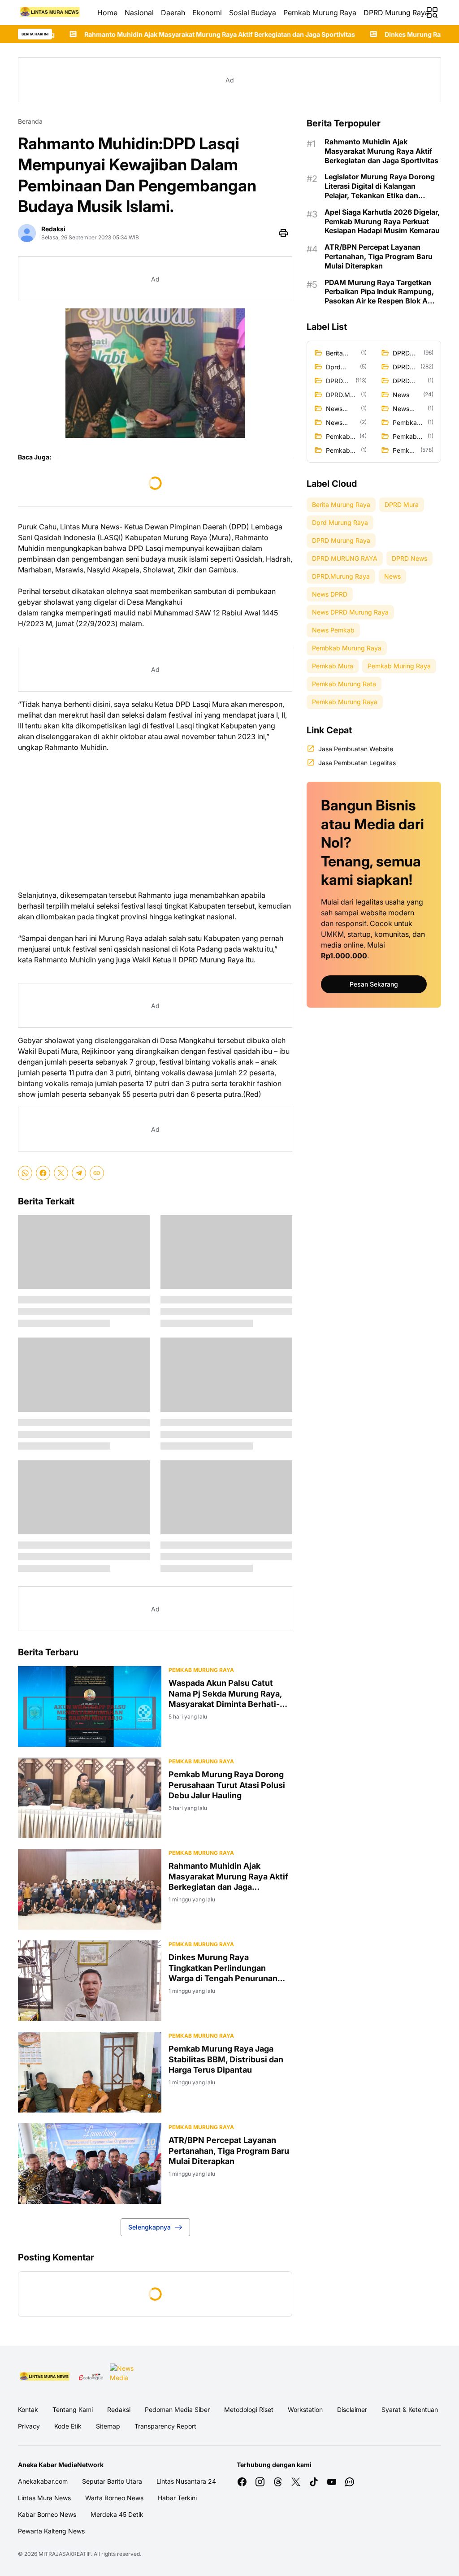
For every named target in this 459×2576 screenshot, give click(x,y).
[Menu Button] (432, 13)
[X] (61, 1173)
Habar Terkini (177, 2498)
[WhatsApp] (25, 1173)
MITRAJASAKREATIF (65, 2554)
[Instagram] (260, 2482)
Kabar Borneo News (47, 2514)
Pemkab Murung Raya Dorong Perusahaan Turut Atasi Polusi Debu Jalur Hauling (227, 1785)
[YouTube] (332, 2482)
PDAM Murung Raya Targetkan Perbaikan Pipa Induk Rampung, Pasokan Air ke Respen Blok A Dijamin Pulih (379, 292)
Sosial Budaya (253, 13)
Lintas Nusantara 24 (186, 2481)
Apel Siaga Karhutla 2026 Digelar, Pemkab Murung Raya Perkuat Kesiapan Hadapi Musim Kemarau (382, 221)
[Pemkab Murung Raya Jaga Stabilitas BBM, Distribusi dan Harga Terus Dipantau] (90, 2072)
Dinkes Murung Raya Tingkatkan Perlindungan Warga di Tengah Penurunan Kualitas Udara (223, 1968)
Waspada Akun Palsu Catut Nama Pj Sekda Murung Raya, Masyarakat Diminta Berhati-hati (225, 1694)
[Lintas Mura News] (50, 13)
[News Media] (123, 2377)
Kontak (28, 2409)
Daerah (173, 13)
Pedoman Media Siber (177, 2409)
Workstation (305, 2409)
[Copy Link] (97, 1173)
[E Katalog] (91, 2377)
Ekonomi (207, 13)
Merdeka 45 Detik (117, 2514)
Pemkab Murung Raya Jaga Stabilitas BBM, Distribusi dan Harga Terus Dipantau (226, 2059)
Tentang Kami (73, 2409)
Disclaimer (352, 2409)
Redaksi (119, 2409)
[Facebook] (43, 1173)
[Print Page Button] (283, 233)
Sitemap (108, 2426)
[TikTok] (314, 2482)
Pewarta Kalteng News (51, 2531)
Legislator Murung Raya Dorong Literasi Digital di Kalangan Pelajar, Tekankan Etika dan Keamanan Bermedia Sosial (380, 186)
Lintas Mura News (44, 2498)
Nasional (139, 13)
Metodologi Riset (249, 2409)
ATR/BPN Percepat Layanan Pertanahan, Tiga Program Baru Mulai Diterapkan (229, 2151)
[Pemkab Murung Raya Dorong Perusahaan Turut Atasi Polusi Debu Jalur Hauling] (90, 1798)
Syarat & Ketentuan (410, 2409)
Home (107, 13)
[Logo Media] (45, 2377)
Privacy (29, 2426)
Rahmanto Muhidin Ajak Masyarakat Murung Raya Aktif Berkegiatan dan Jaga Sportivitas (228, 1877)
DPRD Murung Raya (396, 13)
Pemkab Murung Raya (320, 13)
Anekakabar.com (43, 2481)
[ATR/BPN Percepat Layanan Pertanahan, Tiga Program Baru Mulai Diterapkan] (90, 2164)
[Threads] (278, 2482)
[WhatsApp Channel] (350, 2482)
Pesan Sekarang (374, 984)
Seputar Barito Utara (112, 2481)
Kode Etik (68, 2426)
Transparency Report (165, 2426)
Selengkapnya (149, 2227)
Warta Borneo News (114, 2498)
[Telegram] (79, 1173)
